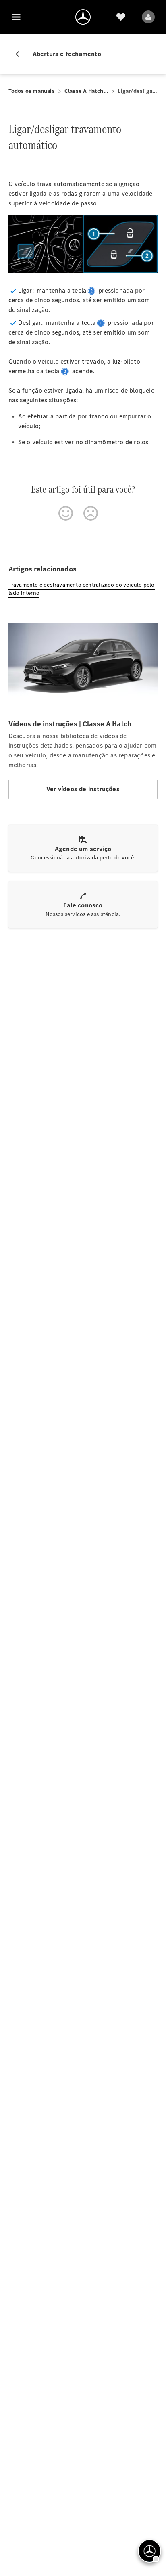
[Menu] (16, 17)
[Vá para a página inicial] (83, 17)
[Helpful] (66, 513)
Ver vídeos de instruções (83, 789)
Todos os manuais (32, 91)
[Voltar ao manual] (21, 54)
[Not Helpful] (91, 513)
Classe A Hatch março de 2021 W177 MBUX (86, 91)
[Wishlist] (121, 17)
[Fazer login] (148, 17)
